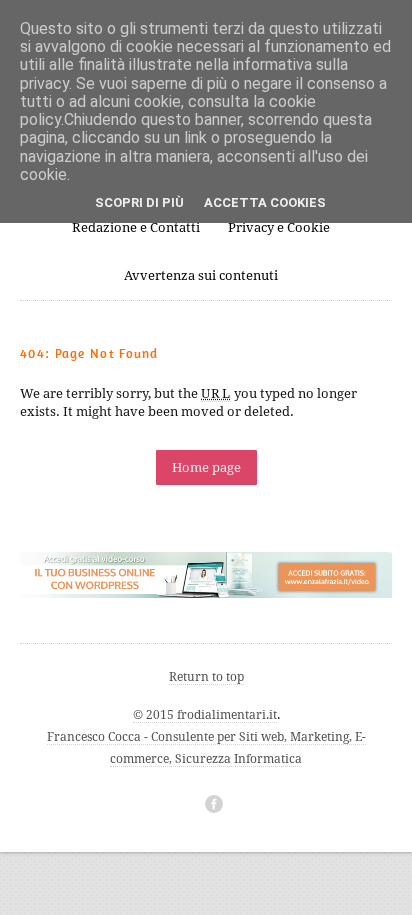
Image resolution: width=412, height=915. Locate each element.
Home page (206, 467)
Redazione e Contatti (136, 227)
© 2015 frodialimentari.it (205, 715)
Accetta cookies (265, 202)
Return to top (206, 677)
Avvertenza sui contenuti (201, 275)
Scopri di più (139, 202)
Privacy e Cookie (279, 227)
